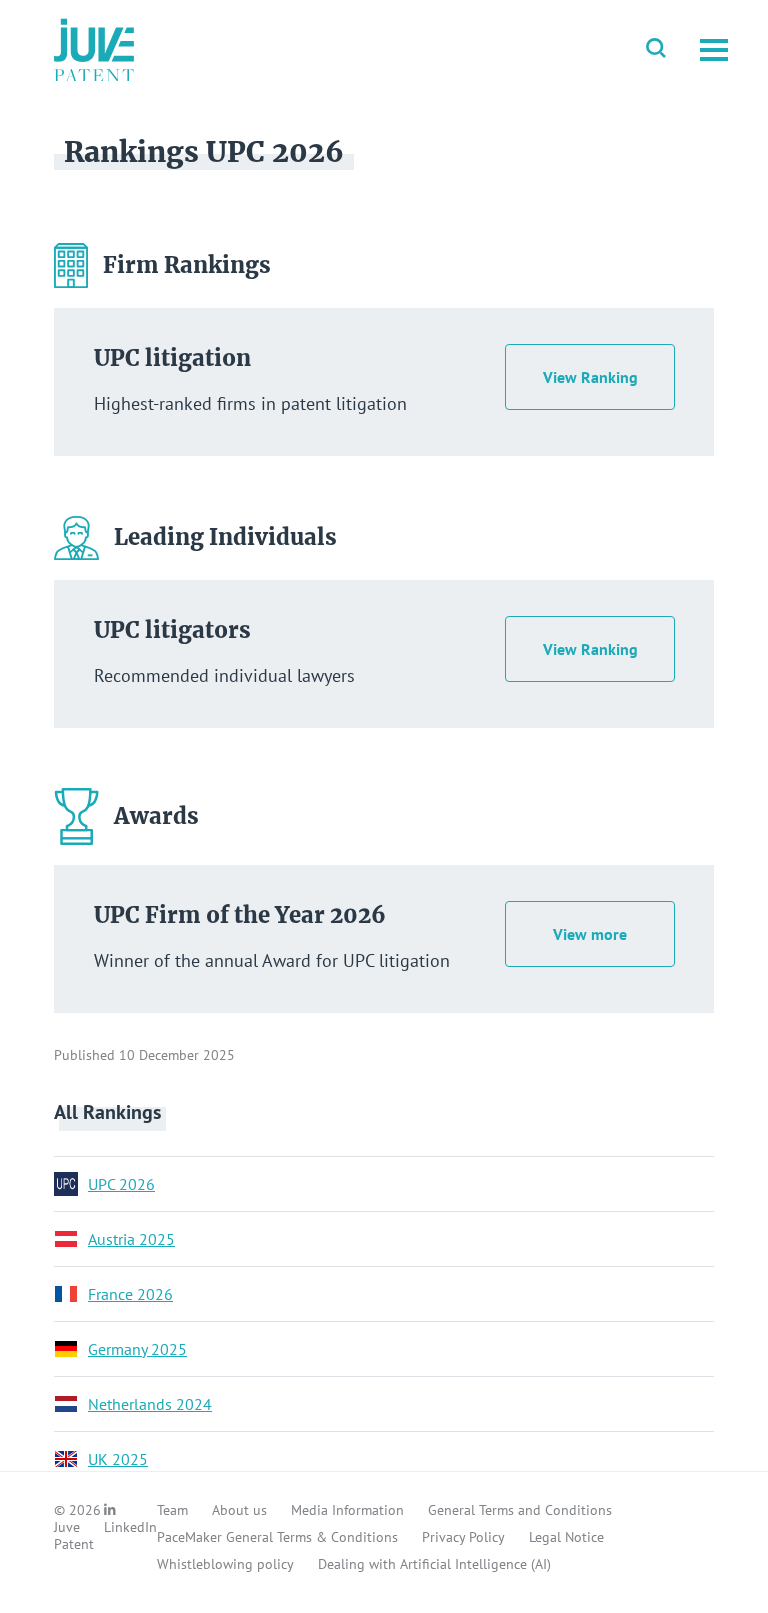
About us (239, 1510)
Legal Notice (566, 1537)
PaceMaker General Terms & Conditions (277, 1537)
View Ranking (590, 377)
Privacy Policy (463, 1537)
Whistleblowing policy (225, 1564)
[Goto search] (656, 50)
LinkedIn (130, 1527)
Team (172, 1510)
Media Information (347, 1510)
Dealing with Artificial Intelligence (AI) (434, 1564)
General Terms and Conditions (520, 1510)
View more (590, 934)
